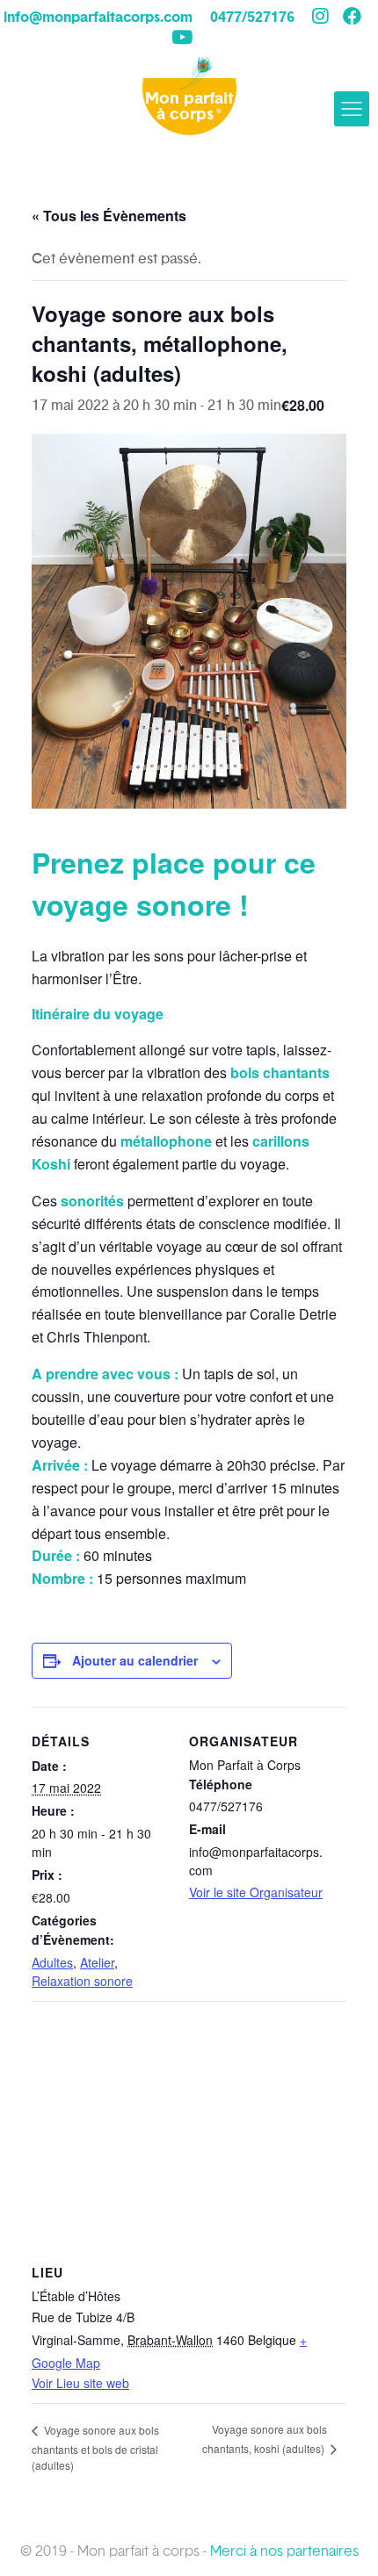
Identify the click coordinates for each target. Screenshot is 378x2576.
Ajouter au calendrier (135, 1660)
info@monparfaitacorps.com (98, 18)
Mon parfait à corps (189, 107)
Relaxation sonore (82, 1981)
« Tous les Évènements (109, 216)
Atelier (97, 1962)
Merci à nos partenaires (284, 2551)
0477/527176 (252, 18)
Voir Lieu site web (80, 2383)
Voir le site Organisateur (256, 1892)
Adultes (52, 1962)
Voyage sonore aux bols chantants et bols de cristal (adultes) (95, 2447)
